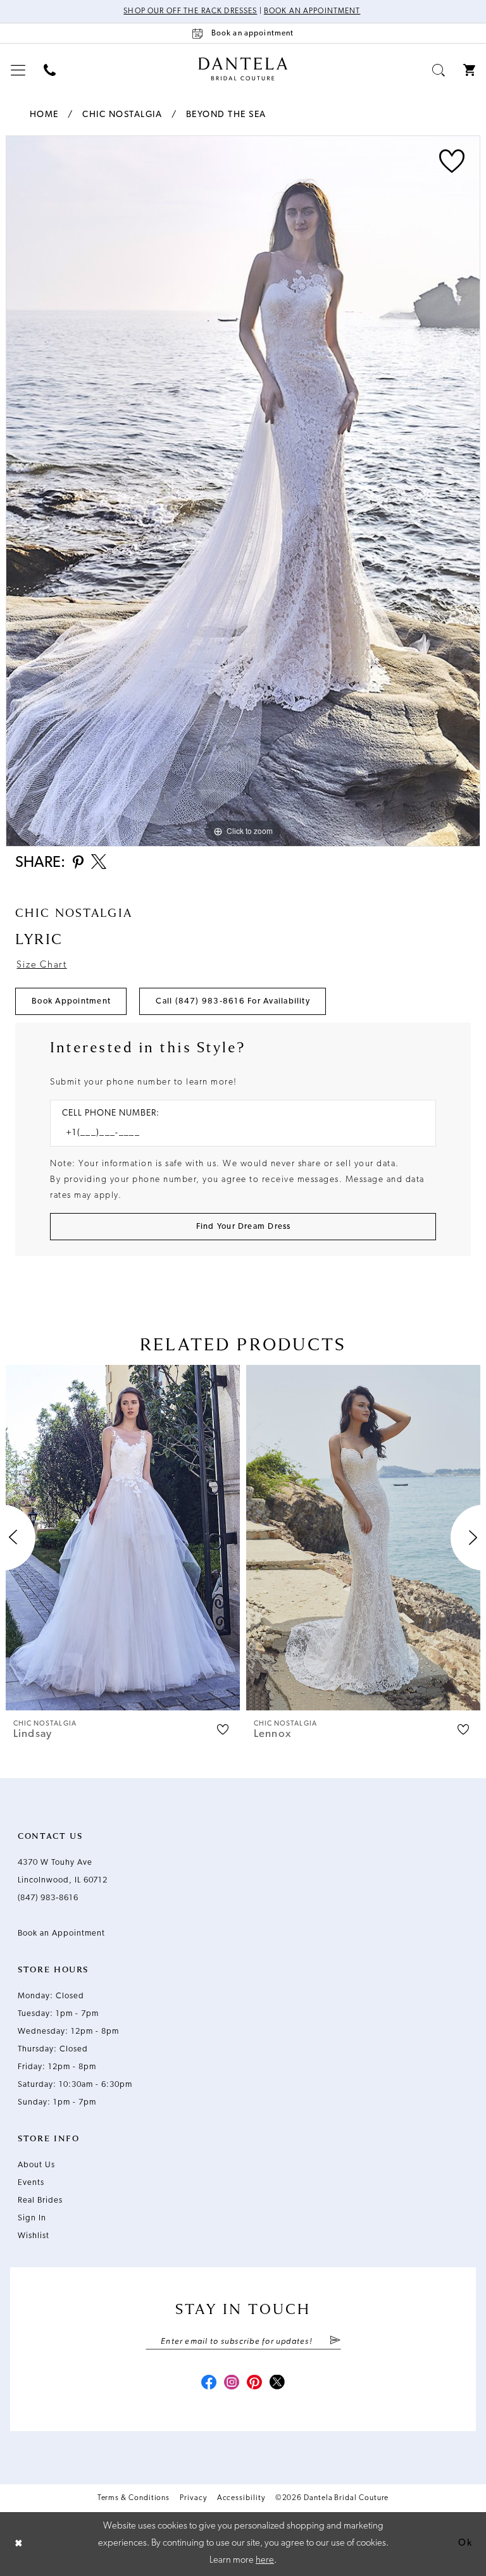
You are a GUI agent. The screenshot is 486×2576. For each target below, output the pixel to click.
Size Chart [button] (41, 965)
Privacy (193, 2498)
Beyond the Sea (226, 115)
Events (31, 2183)
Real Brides (40, 2200)
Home (44, 115)
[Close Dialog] (19, 2544)
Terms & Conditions (134, 2498)
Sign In (32, 2218)
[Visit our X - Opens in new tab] (277, 2384)
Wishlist (34, 2236)
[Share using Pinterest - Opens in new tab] (78, 863)
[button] (18, 70)
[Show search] (439, 70)
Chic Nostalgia (122, 115)
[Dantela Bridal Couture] (243, 69)
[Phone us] (50, 70)
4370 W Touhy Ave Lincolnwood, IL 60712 (63, 1871)
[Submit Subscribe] (334, 2341)
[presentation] (123, 1537)
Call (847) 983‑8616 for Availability (233, 1001)
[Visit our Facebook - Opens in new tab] (209, 2384)
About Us (36, 2165)
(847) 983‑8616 (48, 1898)
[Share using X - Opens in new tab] (99, 863)
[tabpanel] (243, 491)
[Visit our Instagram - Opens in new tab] (232, 2384)
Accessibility (241, 2498)
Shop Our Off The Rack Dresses (190, 11)
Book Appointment (71, 1001)
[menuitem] (18, 70)
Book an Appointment (312, 11)
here (265, 2560)
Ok (465, 2543)
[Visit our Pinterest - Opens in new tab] (254, 2384)
